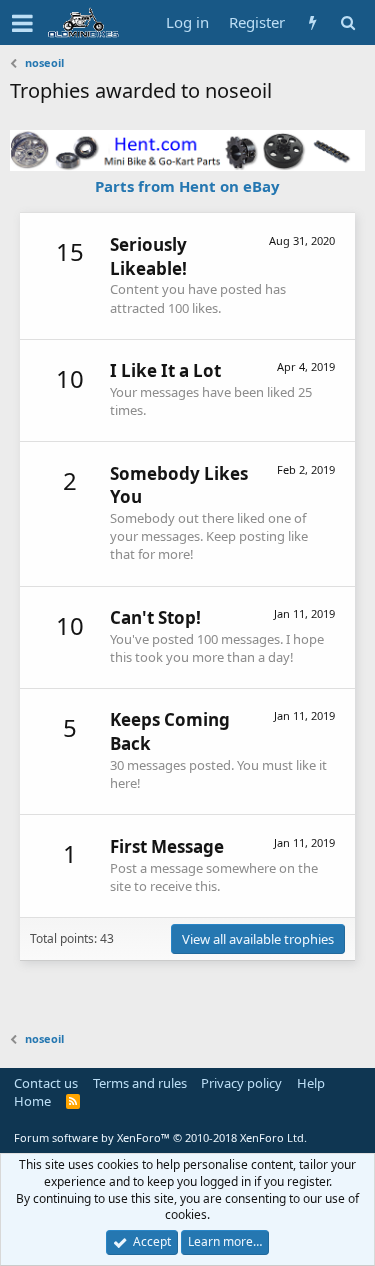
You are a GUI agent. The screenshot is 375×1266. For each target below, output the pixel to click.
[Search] (347, 22)
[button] (22, 23)
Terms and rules (140, 1083)
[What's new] (312, 22)
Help (311, 1083)
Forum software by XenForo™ (160, 1137)
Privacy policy (241, 1083)
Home (32, 1101)
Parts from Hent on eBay (187, 186)
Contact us (46, 1083)
